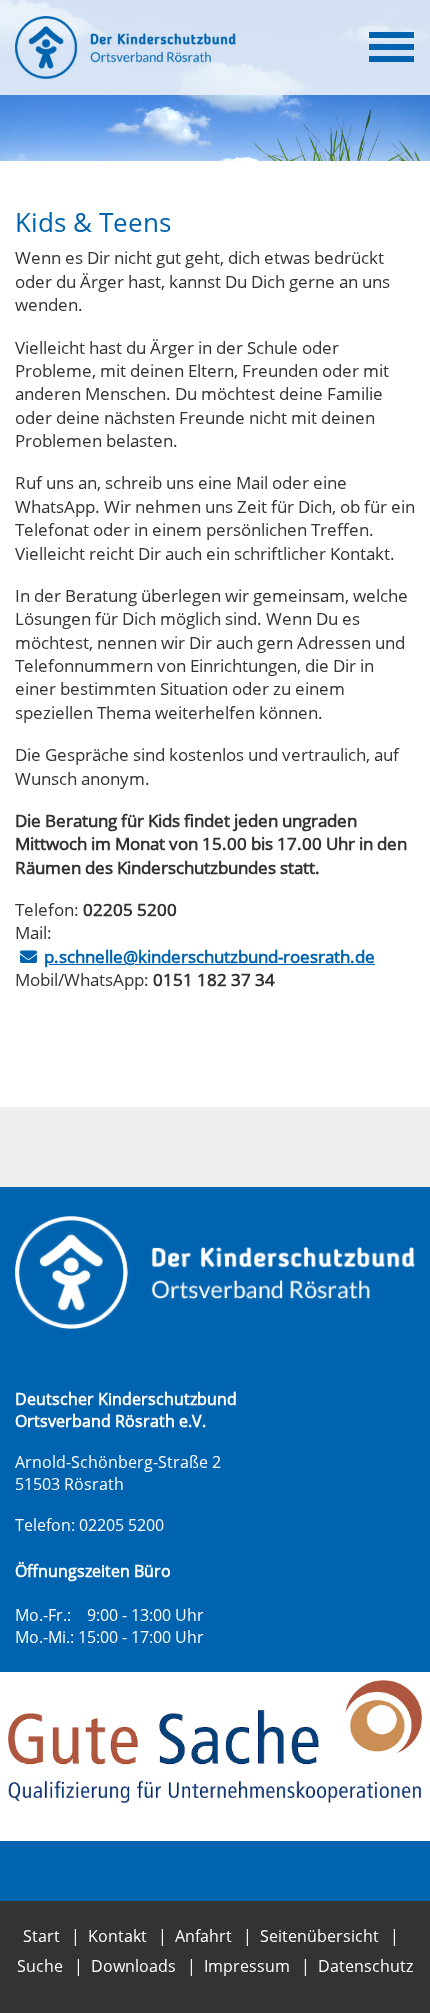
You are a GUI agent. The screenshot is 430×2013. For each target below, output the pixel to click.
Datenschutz (365, 1966)
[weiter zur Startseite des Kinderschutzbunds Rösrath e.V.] (215, 1272)
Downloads (133, 1966)
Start (41, 1936)
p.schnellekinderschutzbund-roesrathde (209, 956)
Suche (40, 1966)
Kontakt (117, 1936)
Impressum (247, 1966)
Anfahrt (203, 1936)
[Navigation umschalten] (391, 47)
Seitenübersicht (319, 1936)
